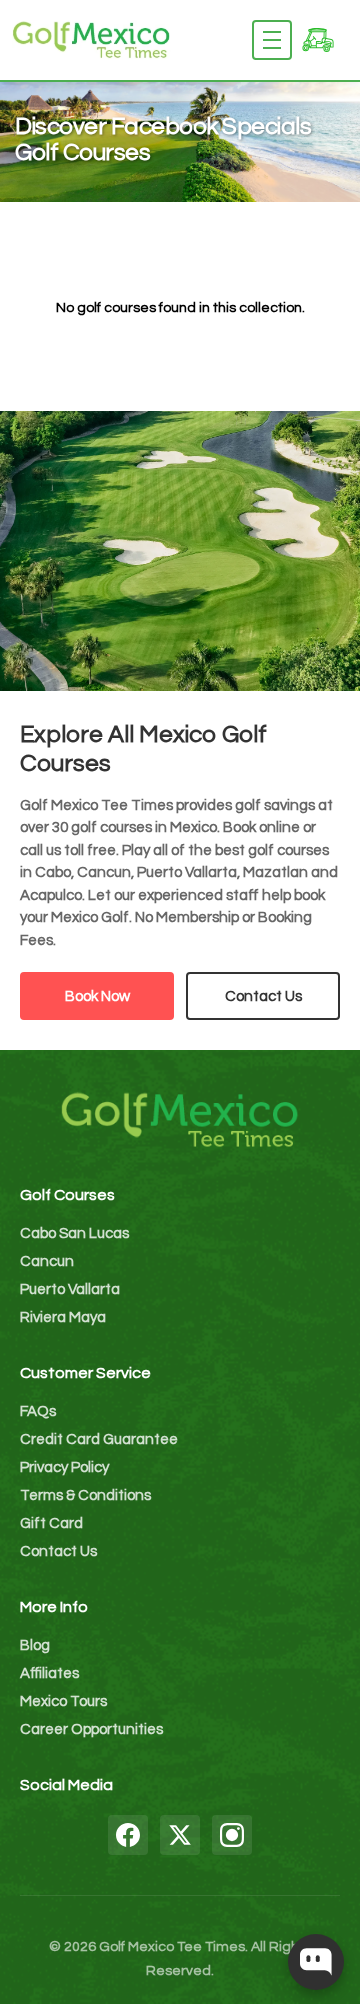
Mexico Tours (63, 1701)
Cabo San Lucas (74, 1233)
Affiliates (49, 1673)
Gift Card (51, 1523)
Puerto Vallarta (70, 1289)
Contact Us (263, 996)
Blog (35, 1645)
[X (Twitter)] (180, 1835)
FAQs (38, 1411)
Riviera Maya (63, 1317)
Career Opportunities (91, 1729)
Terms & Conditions (85, 1495)
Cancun (47, 1261)
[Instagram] (232, 1835)
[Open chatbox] (316, 1962)
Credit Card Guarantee (99, 1439)
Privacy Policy (64, 1467)
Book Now (97, 996)
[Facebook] (128, 1835)
